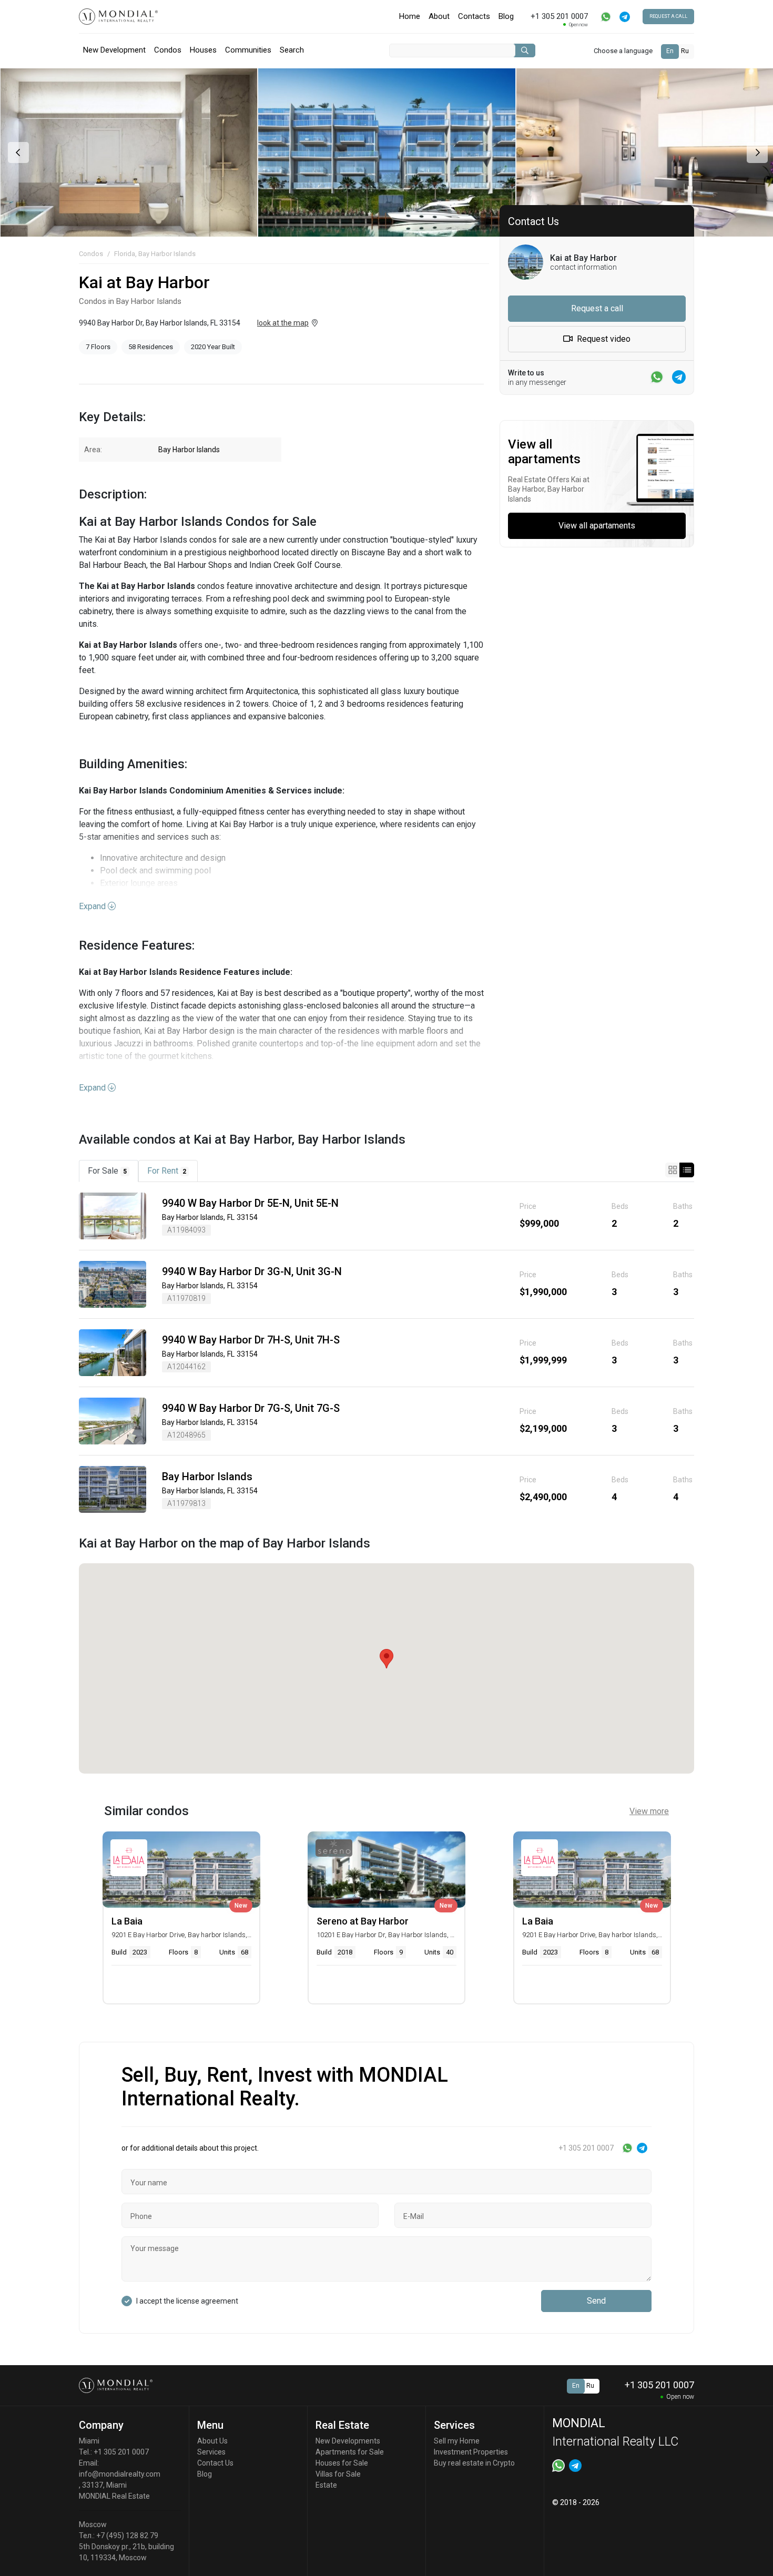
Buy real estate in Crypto (474, 2463)
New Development (114, 50)
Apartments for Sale (350, 2452)
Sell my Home (457, 2441)
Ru (685, 51)
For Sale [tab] (107, 1171)
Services (211, 2452)
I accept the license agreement (187, 2301)
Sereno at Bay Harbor (363, 1921)
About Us (212, 2441)
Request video (603, 339)
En (670, 51)
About (439, 16)
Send (596, 2301)
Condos (168, 50)
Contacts (474, 16)
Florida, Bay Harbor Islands (155, 254)
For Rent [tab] (167, 1171)
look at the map (283, 323)
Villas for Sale (338, 2474)
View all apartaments (597, 526)
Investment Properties (471, 2452)
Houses (203, 50)
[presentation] (17, 152)
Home (410, 16)
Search (292, 50)
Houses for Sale (342, 2463)
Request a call (668, 16)
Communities (248, 50)
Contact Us (215, 2463)
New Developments (348, 2441)
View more (649, 1811)
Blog (506, 16)
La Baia (127, 1921)
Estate (326, 2485)
